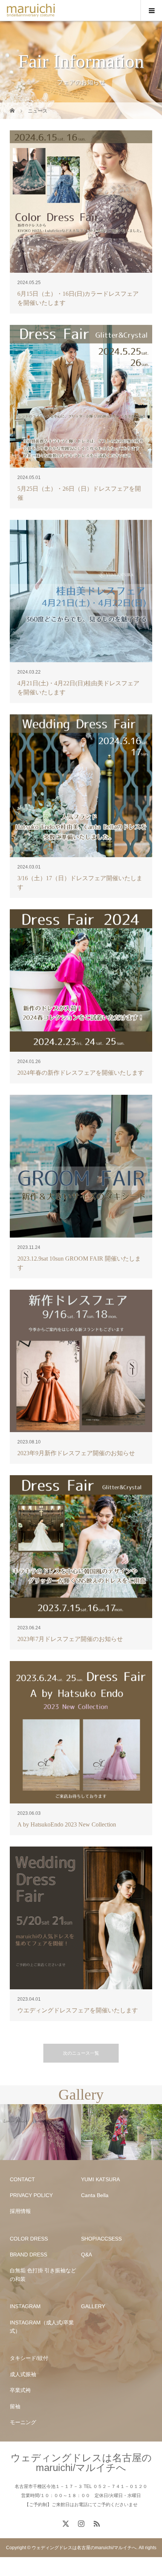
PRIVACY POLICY (31, 2195)
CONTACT (22, 2179)
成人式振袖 (23, 2374)
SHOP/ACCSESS (101, 2239)
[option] (40, 2132)
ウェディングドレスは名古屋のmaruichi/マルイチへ (81, 2463)
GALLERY (93, 2306)
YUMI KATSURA (100, 2179)
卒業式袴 (20, 2390)
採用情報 (20, 2211)
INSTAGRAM (25, 2306)
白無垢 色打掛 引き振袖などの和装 (43, 2275)
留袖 (15, 2406)
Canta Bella (95, 2195)
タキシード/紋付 (29, 2358)
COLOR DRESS (29, 2239)
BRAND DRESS (28, 2255)
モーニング (23, 2422)
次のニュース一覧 (81, 2053)
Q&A (86, 2255)
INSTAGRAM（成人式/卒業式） (42, 2327)
